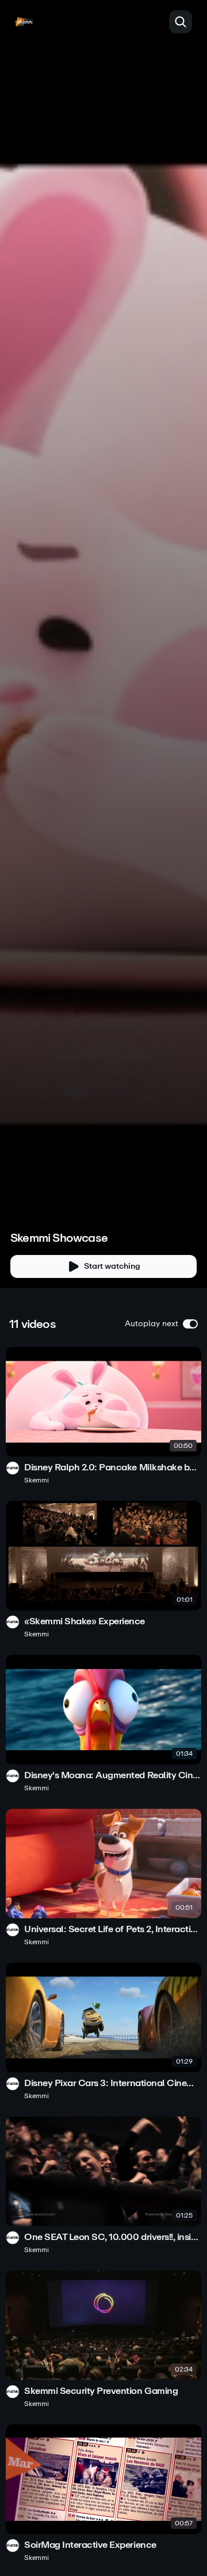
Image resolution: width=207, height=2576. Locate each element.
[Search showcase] (181, 22)
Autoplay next (152, 1324)
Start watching (112, 1266)
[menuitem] (155, 1231)
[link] (103, 1416)
